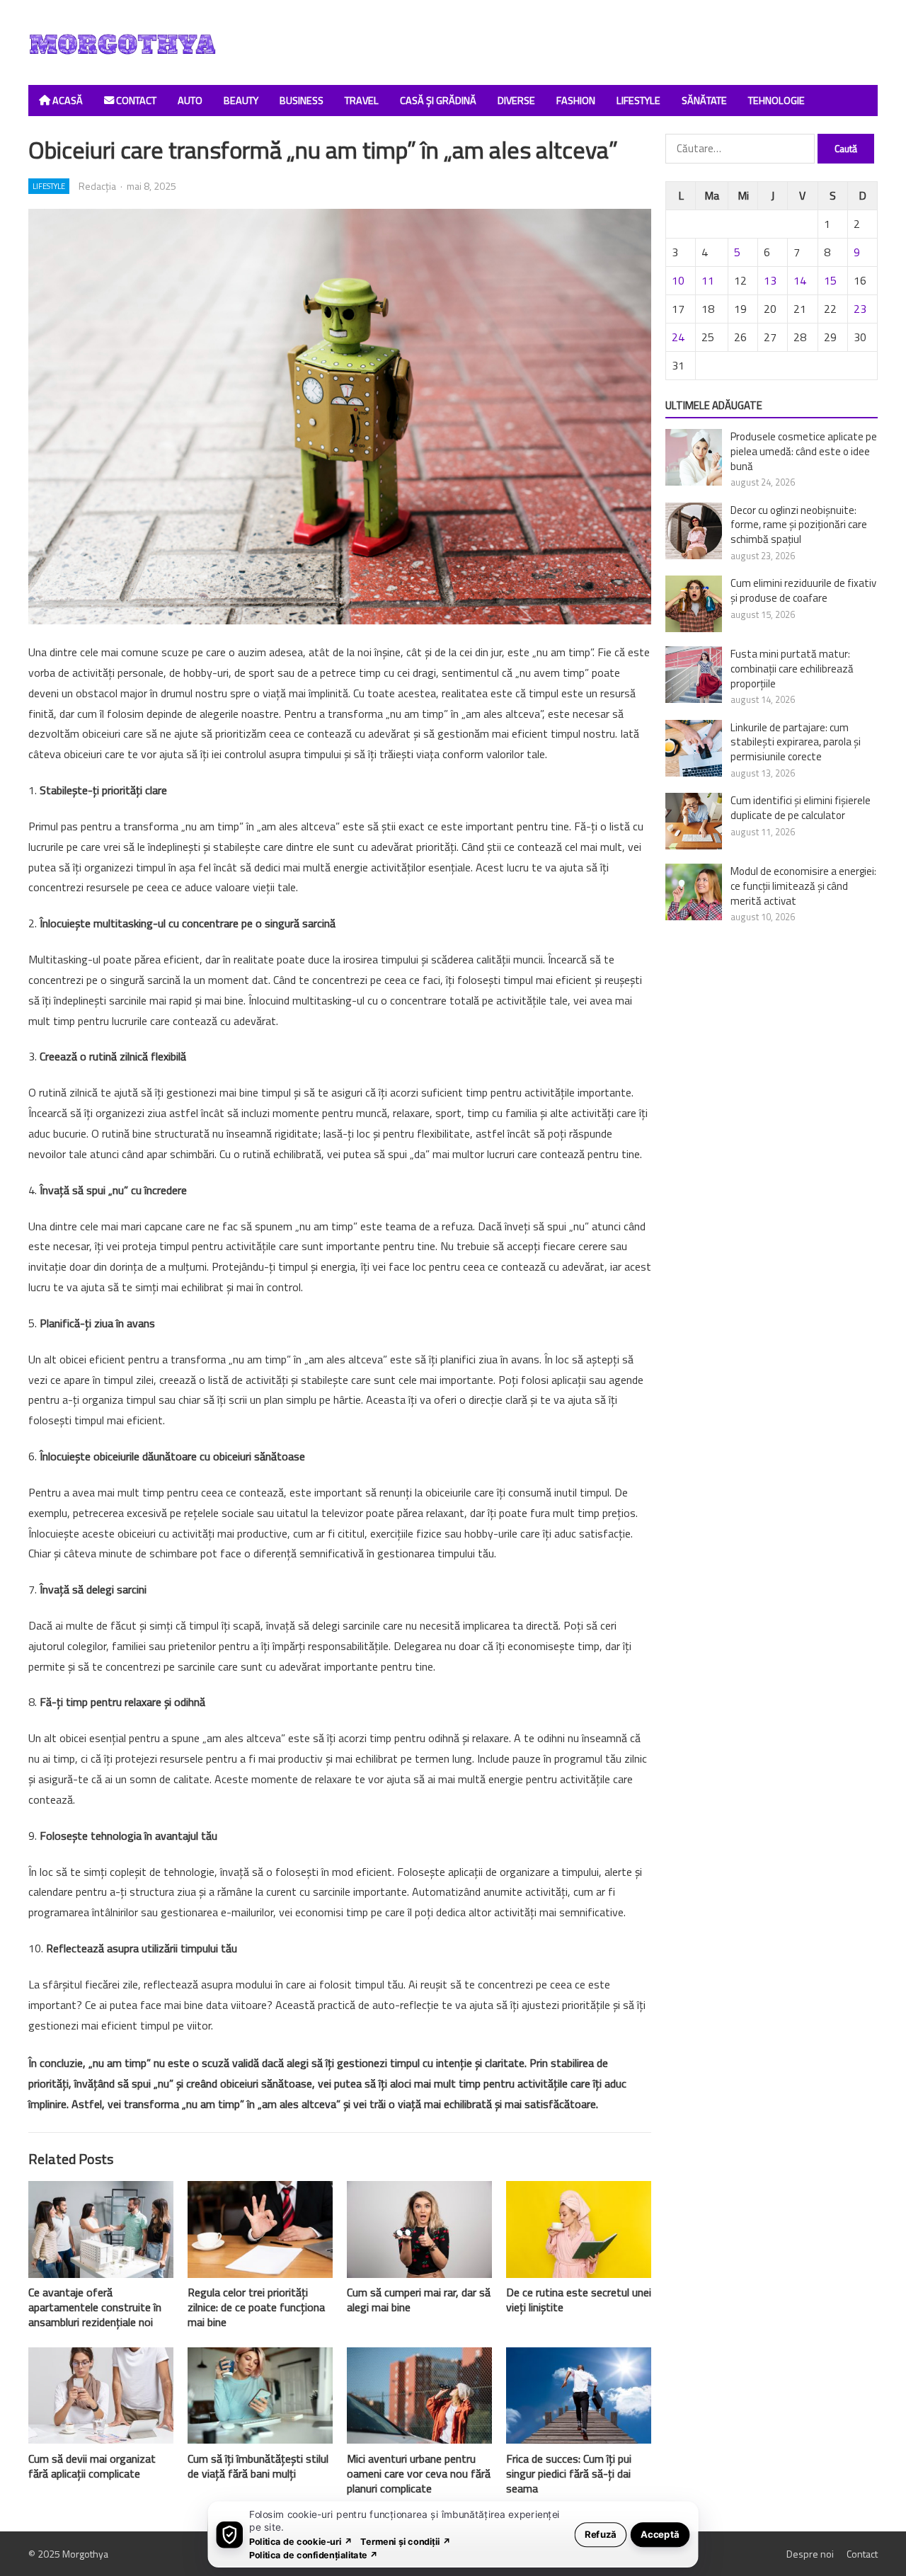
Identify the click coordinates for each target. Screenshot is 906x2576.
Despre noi (810, 2554)
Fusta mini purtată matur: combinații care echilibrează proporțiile (792, 669)
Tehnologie (776, 101)
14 (800, 280)
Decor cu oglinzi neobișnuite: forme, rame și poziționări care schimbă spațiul (799, 525)
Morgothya (85, 2554)
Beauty (241, 101)
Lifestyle (638, 101)
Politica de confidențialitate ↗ (314, 2554)
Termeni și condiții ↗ (406, 2541)
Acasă (67, 101)
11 (708, 280)
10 (678, 280)
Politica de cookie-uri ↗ (301, 2541)
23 (860, 309)
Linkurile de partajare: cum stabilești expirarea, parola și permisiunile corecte (796, 742)
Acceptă (660, 2534)
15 (830, 280)
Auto (190, 101)
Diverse (516, 101)
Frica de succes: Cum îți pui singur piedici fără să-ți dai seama (569, 2473)
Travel (362, 101)
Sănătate (704, 101)
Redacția (97, 186)
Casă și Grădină (438, 101)
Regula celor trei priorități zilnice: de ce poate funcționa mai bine (256, 2307)
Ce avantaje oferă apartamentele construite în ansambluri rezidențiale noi (95, 2307)
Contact (135, 101)
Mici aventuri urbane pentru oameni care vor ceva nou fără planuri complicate (419, 2473)
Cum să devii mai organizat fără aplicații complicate (92, 2466)
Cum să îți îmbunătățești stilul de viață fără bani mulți (258, 2466)
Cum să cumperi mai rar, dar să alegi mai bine (419, 2300)
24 (678, 337)
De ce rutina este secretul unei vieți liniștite (579, 2300)
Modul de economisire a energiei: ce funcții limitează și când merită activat (803, 886)
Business (302, 101)
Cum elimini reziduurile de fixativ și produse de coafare (803, 590)
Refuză (601, 2534)
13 (770, 280)
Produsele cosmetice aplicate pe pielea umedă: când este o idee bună (804, 451)
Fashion (576, 101)
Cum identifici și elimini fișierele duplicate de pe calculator (801, 808)
